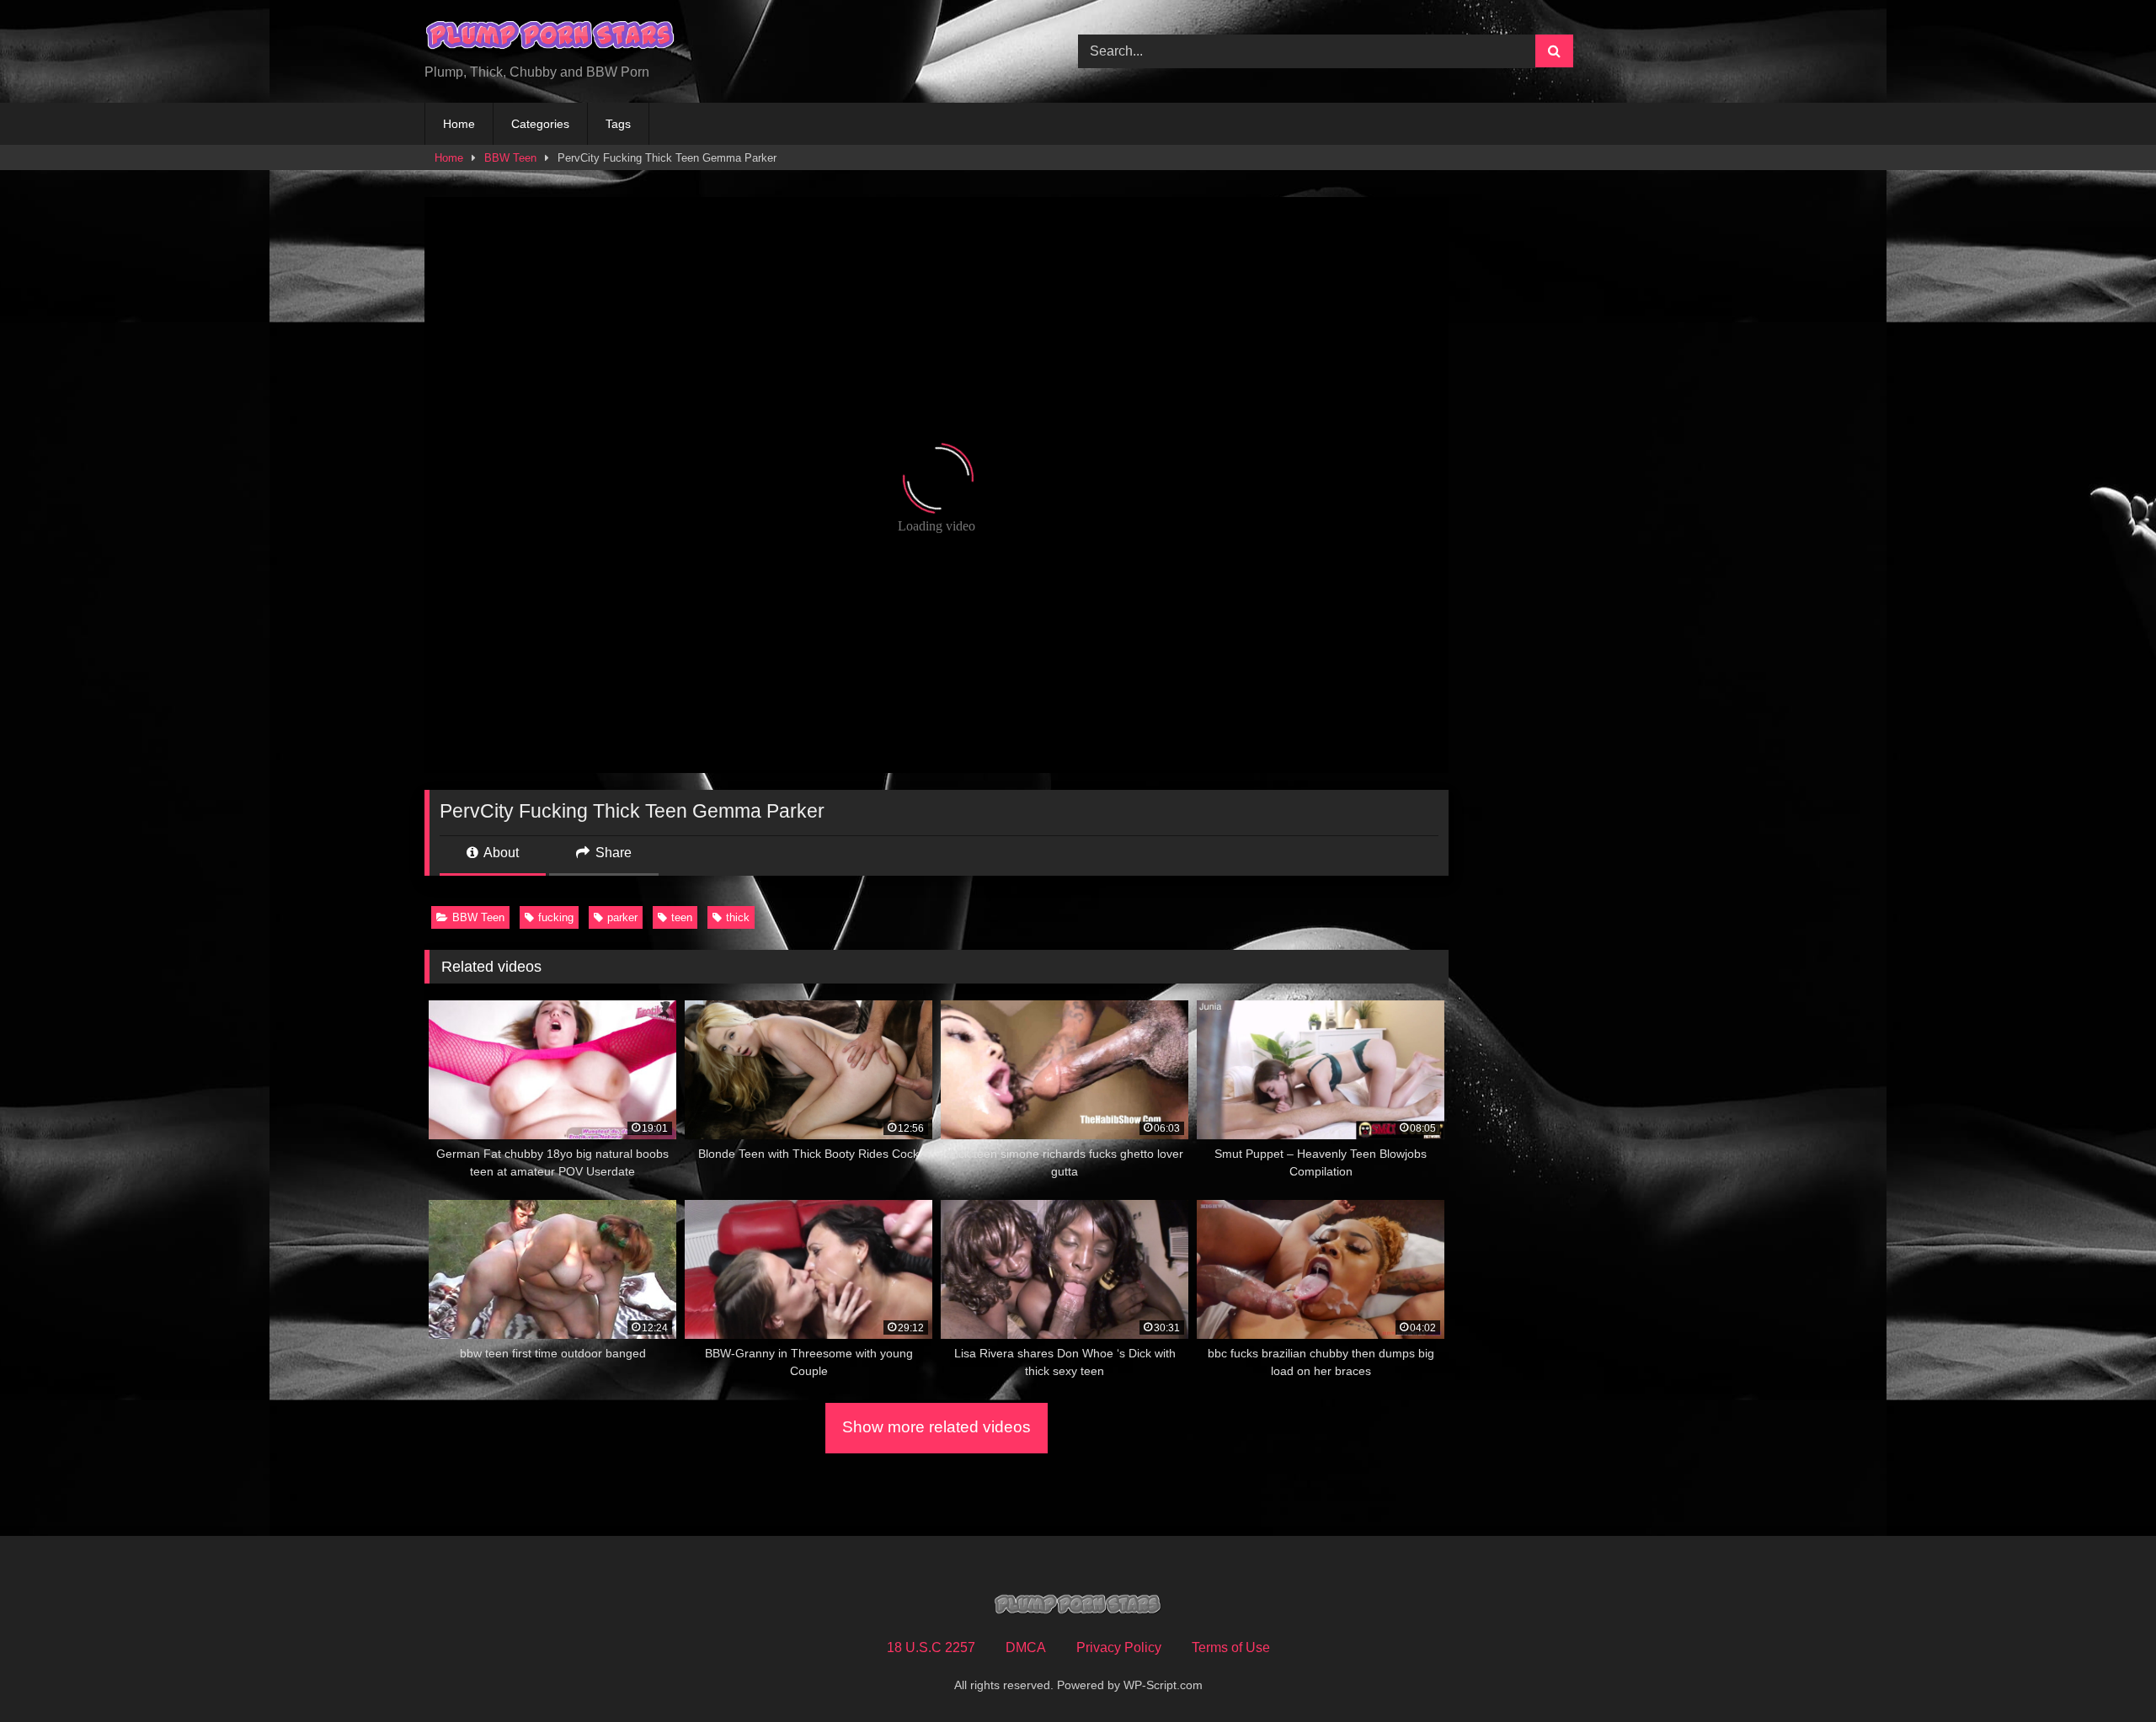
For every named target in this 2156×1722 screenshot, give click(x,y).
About (500, 853)
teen (682, 917)
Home (459, 124)
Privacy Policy (1119, 1647)
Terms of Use (1231, 1647)
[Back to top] (2104, 1672)
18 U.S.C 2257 (931, 1647)
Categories (540, 124)
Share (612, 853)
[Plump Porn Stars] (551, 38)
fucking (556, 917)
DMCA (1026, 1647)
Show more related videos (937, 1427)
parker (622, 917)
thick (738, 917)
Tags (618, 124)
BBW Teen (510, 158)
